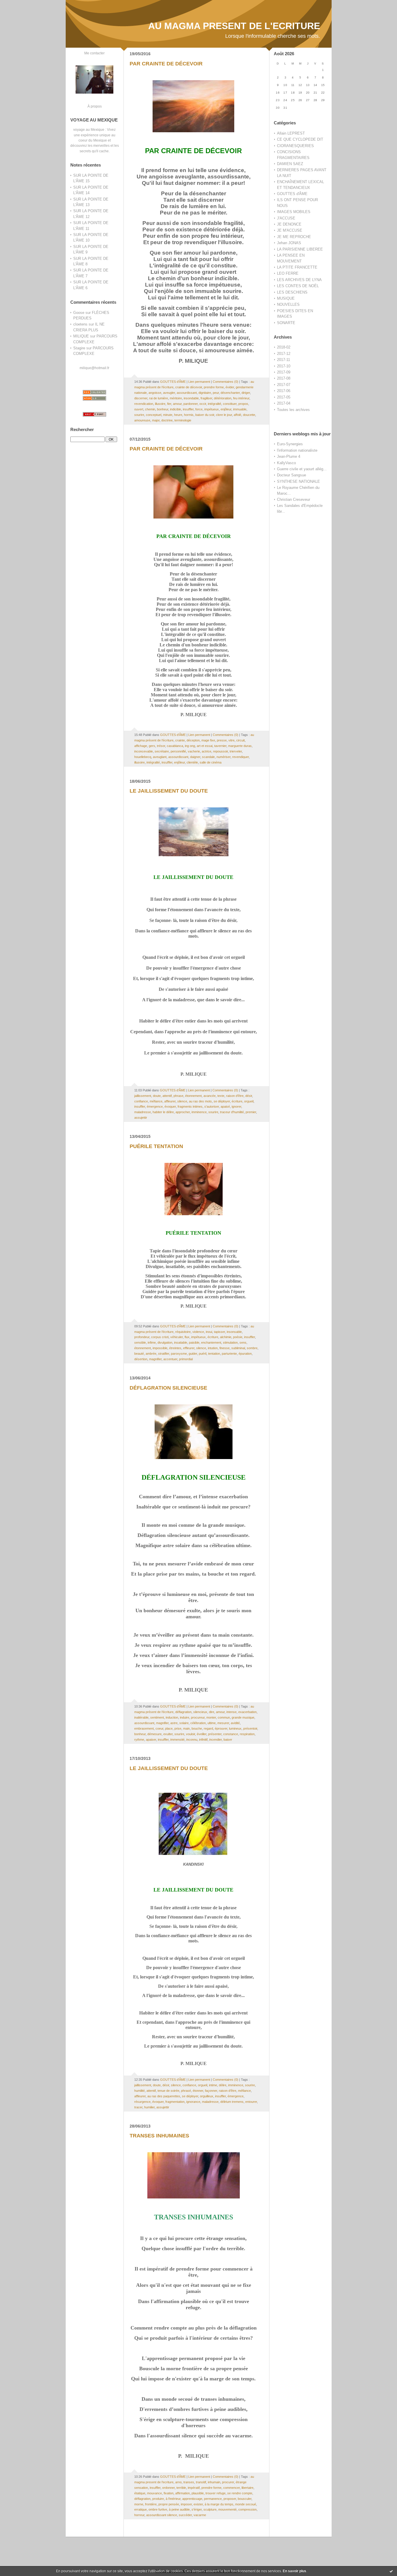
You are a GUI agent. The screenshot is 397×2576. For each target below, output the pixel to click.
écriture (237, 1101)
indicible (176, 409)
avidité (235, 1723)
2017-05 (284, 397)
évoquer (170, 1106)
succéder (185, 2515)
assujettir (141, 1118)
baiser (228, 1740)
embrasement (144, 1728)
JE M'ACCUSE (290, 230)
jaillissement (143, 1096)
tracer (138, 2107)
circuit (240, 740)
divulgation (165, 1342)
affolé (237, 415)
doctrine (167, 420)
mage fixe (208, 740)
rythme (139, 1740)
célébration (198, 1723)
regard (208, 1728)
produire (158, 2499)
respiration (247, 1734)
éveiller (202, 1734)
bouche (197, 1728)
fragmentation (175, 2102)
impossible (160, 1348)
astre (174, 1723)
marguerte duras (240, 746)
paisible (194, 1342)
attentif (167, 1096)
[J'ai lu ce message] (391, 2571)
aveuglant (160, 757)
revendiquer (240, 757)
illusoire (160, 404)
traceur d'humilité (232, 1112)
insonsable (234, 1332)
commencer (231, 2488)
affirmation (183, 2493)
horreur (139, 2515)
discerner (141, 398)
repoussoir (220, 751)
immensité (177, 1740)
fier (169, 404)
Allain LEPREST (291, 133)
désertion (141, 1359)
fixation (169, 2493)
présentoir (250, 1728)
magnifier (155, 1359)
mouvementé (227, 2509)
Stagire (79, 348)
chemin (150, 409)
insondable (191, 398)
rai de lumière (159, 398)
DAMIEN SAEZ (290, 164)
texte (221, 1096)
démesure (154, 1734)
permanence (213, 2499)
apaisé (225, 1106)
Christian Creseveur (294, 499)
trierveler (236, 751)
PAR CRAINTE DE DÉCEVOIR (166, 64)
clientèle (192, 762)
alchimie (226, 1337)
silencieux (200, 1712)
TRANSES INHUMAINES (159, 2136)
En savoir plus (295, 2571)
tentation (214, 1354)
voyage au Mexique (89, 129)
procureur (198, 1717)
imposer (186, 2504)
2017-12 (284, 354)
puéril (203, 1354)
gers (152, 746)
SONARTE (286, 323)
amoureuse (142, 420)
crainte (180, 740)
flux (187, 1337)
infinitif (203, 1740)
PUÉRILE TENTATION (156, 1146)
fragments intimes (190, 1106)
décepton (193, 740)
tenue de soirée (168, 2091)
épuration (245, 1354)
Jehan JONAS (289, 243)
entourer (251, 2102)
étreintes (175, 1348)
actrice (206, 751)
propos (243, 404)
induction (172, 1717)
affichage (141, 746)
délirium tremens (232, 2102)
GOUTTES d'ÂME (292, 194)
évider (230, 387)
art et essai (205, 746)
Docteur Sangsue (292, 475)
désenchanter (230, 393)
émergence (155, 1106)
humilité (140, 2091)
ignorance (193, 2102)
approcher (183, 1112)
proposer (230, 2499)
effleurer (189, 1348)
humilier (149, 2107)
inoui (209, 1332)
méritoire (176, 398)
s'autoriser (212, 1106)
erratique (141, 2509)
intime (213, 2085)
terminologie (183, 420)
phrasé (186, 2091)
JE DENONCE (289, 224)
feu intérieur (241, 398)
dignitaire (205, 393)
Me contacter (94, 53)
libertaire (247, 2488)
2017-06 (284, 391)
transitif (201, 2482)
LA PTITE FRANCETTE (297, 267)
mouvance (154, 2493)
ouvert (139, 409)
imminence (199, 1112)
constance (231, 1734)
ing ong (190, 746)
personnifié (178, 751)
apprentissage (192, 2499)
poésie (238, 1337)
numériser (223, 757)
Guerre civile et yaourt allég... (302, 469)
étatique (140, 2493)
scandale (208, 757)
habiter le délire (163, 1112)
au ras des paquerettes (164, 2096)
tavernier (220, 746)
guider (193, 1354)
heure (178, 415)
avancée (210, 1096)
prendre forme (214, 387)
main (186, 1728)
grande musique (243, 1717)
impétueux (212, 409)
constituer (230, 404)
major (156, 420)
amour (177, 404)
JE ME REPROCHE (294, 237)
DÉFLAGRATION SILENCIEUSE (168, 1388)
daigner (195, 757)
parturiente (229, 1354)
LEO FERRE (288, 273)
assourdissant (187, 393)
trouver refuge (216, 2493)
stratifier (164, 1354)
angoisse (155, 393)
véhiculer (177, 1337)
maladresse (143, 1112)
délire (223, 2085)
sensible (140, 1342)
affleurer (170, 1101)
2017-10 (284, 366)
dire (212, 1712)
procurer (228, 2482)
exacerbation (247, 1712)
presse (222, 740)
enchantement (211, 1342)
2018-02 (284, 347)
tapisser (219, 1332)
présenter (215, 1734)
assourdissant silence (162, 2515)
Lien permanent (199, 382)
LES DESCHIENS (292, 292)
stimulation (230, 1342)
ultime (212, 1723)
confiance (141, 1101)
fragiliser (206, 398)
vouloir (191, 1734)
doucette (249, 415)
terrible (181, 2488)
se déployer (222, 1101)
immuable (240, 409)
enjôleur (226, 409)
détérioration (223, 398)
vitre (231, 740)
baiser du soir (205, 415)
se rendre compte (240, 2493)
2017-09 (284, 372)
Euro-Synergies (290, 444)
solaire (184, 1723)
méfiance (156, 1101)
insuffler (188, 409)
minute (168, 415)
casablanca (175, 746)
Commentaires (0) (226, 382)
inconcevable (144, 751)
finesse (225, 1348)
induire (185, 1717)
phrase (178, 1096)
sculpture (210, 2509)
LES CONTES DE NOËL (298, 286)
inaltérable (141, 1717)
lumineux (235, 1728)
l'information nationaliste (297, 450)
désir (249, 1096)
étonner (198, 2091)
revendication (144, 404)
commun (224, 1717)
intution (213, 1348)
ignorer (236, 1106)
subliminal (238, 1348)
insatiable (181, 1342)
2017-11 (284, 360)
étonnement (193, 1096)
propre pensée (169, 2504)
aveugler (169, 393)
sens (243, 1342)
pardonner (191, 404)
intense (231, 1712)
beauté (139, 1354)
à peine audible (179, 2509)
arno (178, 2482)
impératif (194, 2488)
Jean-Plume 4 (289, 456)
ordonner (168, 2488)
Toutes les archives (293, 410)
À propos (95, 106)
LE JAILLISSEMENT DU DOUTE (169, 791)
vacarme (200, 2515)
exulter (168, 1734)
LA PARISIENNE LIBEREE (300, 249)
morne (139, 2504)
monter (211, 1717)
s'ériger (197, 2509)
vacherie (194, 751)
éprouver (221, 1728)
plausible (198, 2493)
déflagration (183, 1712)
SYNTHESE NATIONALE (298, 481)
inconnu (192, 1740)
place (169, 1728)
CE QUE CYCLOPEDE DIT (300, 139)
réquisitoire (183, 1332)
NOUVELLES (288, 304)
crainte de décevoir (189, 387)
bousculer (245, 2499)
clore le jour (224, 415)
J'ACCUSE (286, 218)
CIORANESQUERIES (295, 146)
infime (152, 1342)
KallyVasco (286, 463)
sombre (252, 1348)
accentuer (170, 1359)
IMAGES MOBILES (294, 212)
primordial (186, 1359)
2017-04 (284, 403)
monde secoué (246, 2504)
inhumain (214, 2482)
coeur (159, 1728)
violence (198, 1332)
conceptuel (154, 415)
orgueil (249, 1101)
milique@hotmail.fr (94, 368)
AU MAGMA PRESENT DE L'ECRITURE (234, 26)
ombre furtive (158, 2509)
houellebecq (143, 757)
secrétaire (162, 751)
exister (198, 2504)
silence (182, 1101)
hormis (189, 415)
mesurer (223, 1723)
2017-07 (284, 385)
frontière (151, 2504)
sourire (139, 415)
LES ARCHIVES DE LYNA (299, 280)
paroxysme (179, 1354)
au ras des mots (200, 1101)
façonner (211, 2091)
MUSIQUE (286, 298)
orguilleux (207, 2096)
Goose (79, 313)
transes (189, 2482)
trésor (161, 746)
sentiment (157, 1717)
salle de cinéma (211, 762)
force (199, 409)
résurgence (142, 2102)
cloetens (80, 324)
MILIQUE (81, 336)
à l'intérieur (173, 2499)
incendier (216, 1740)
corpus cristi (160, 1337)
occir (203, 404)
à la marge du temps (219, 2504)
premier (251, 1112)
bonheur (163, 409)
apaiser (151, 1740)
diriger (246, 393)
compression (247, 2509)
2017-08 (284, 378)
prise (178, 1728)
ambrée (151, 1354)
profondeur (142, 1337)
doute (157, 1096)
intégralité (214, 404)
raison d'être (235, 1096)
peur (216, 393)
